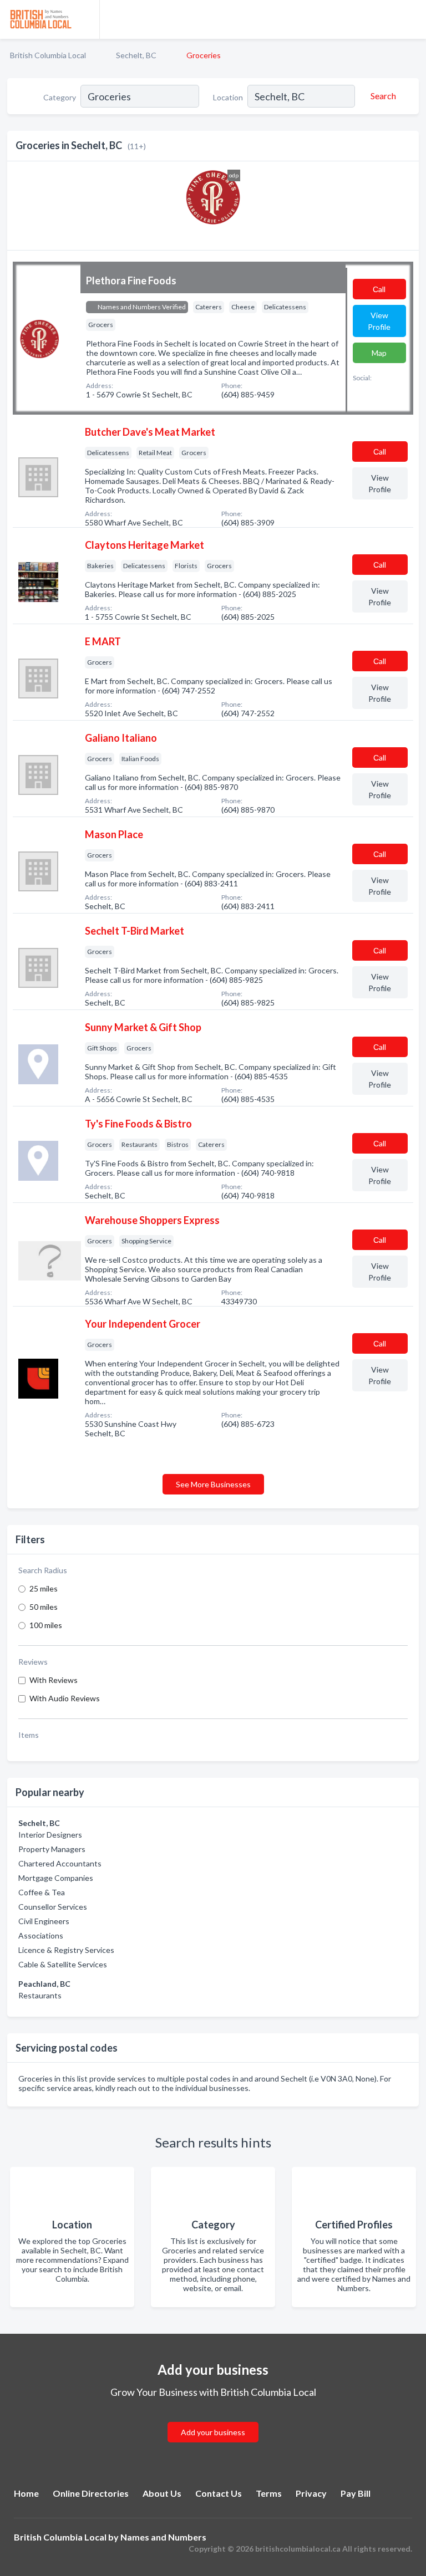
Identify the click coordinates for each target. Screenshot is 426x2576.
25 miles (44, 1588)
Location (228, 97)
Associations (41, 1935)
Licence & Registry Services (66, 1950)
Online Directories (91, 2493)
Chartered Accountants (60, 1863)
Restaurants (40, 1995)
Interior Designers (50, 1835)
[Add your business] (213, 2419)
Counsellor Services (53, 1907)
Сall (379, 289)
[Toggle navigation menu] (411, 19)
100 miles (46, 1625)
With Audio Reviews (65, 1698)
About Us (162, 2493)
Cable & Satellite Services (63, 1964)
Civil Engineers (44, 1921)
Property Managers (52, 1849)
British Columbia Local (48, 55)
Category (60, 97)
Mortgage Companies (56, 1878)
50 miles (44, 1607)
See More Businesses (213, 1484)
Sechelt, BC (136, 55)
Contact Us (219, 2493)
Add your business (213, 2432)
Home (26, 2493)
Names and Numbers (163, 2537)
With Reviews (54, 1680)
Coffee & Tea (42, 1892)
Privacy (311, 2493)
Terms (269, 2493)
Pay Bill (356, 2493)
